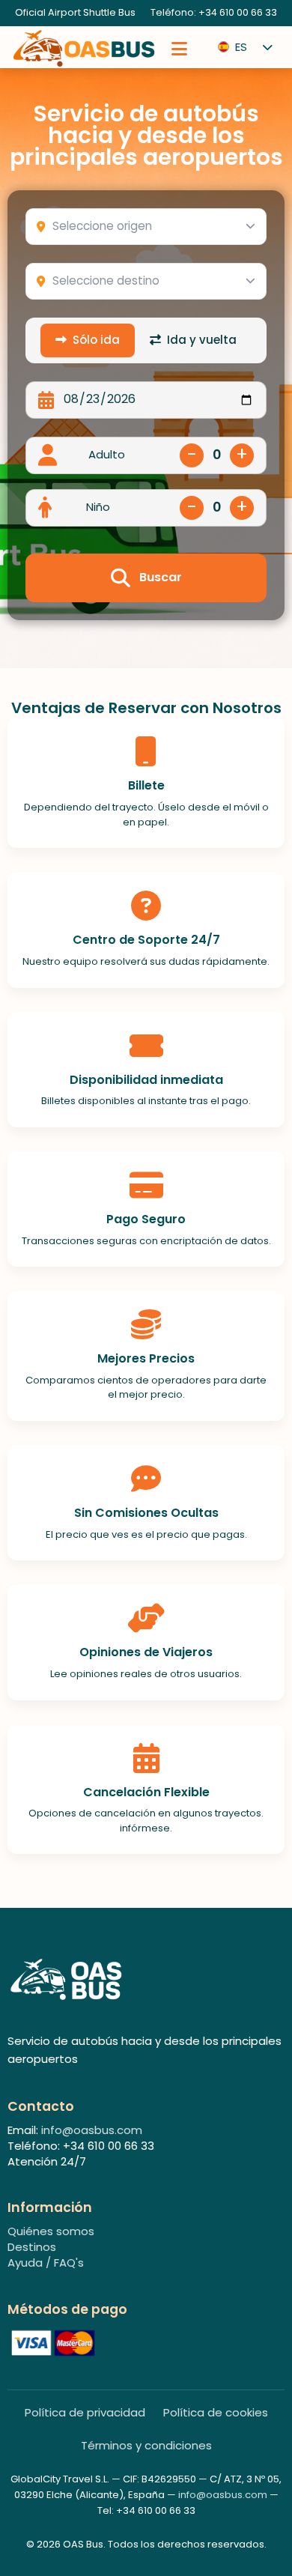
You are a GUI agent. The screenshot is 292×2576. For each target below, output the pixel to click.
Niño (98, 507)
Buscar (161, 577)
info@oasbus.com (92, 2130)
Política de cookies (216, 2413)
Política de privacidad (85, 2413)
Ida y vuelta (202, 340)
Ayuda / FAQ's (46, 2263)
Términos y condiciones (146, 2446)
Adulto (107, 455)
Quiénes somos (51, 2231)
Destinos (32, 2247)
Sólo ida (96, 340)
